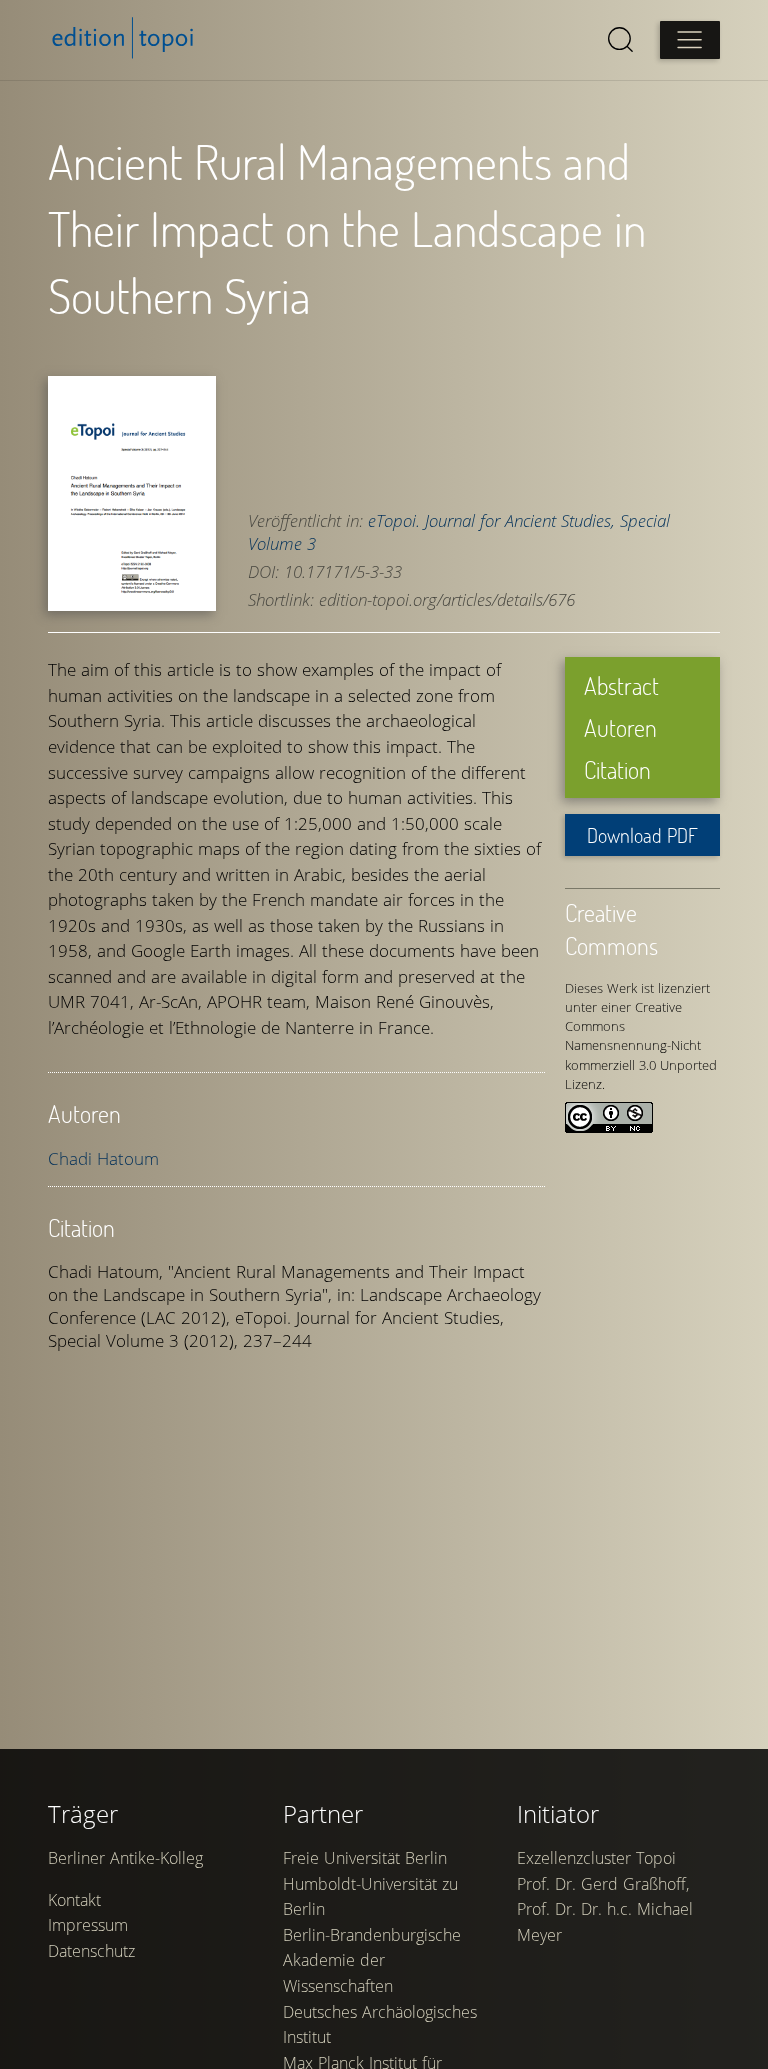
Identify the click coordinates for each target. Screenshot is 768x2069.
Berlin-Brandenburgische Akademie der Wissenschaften (372, 1960)
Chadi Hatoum (103, 1158)
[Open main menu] (690, 40)
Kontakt (74, 1900)
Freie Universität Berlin (365, 1858)
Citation (617, 769)
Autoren (620, 727)
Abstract (621, 685)
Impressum (88, 1925)
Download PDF (642, 835)
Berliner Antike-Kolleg (125, 1858)
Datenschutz (91, 1951)
